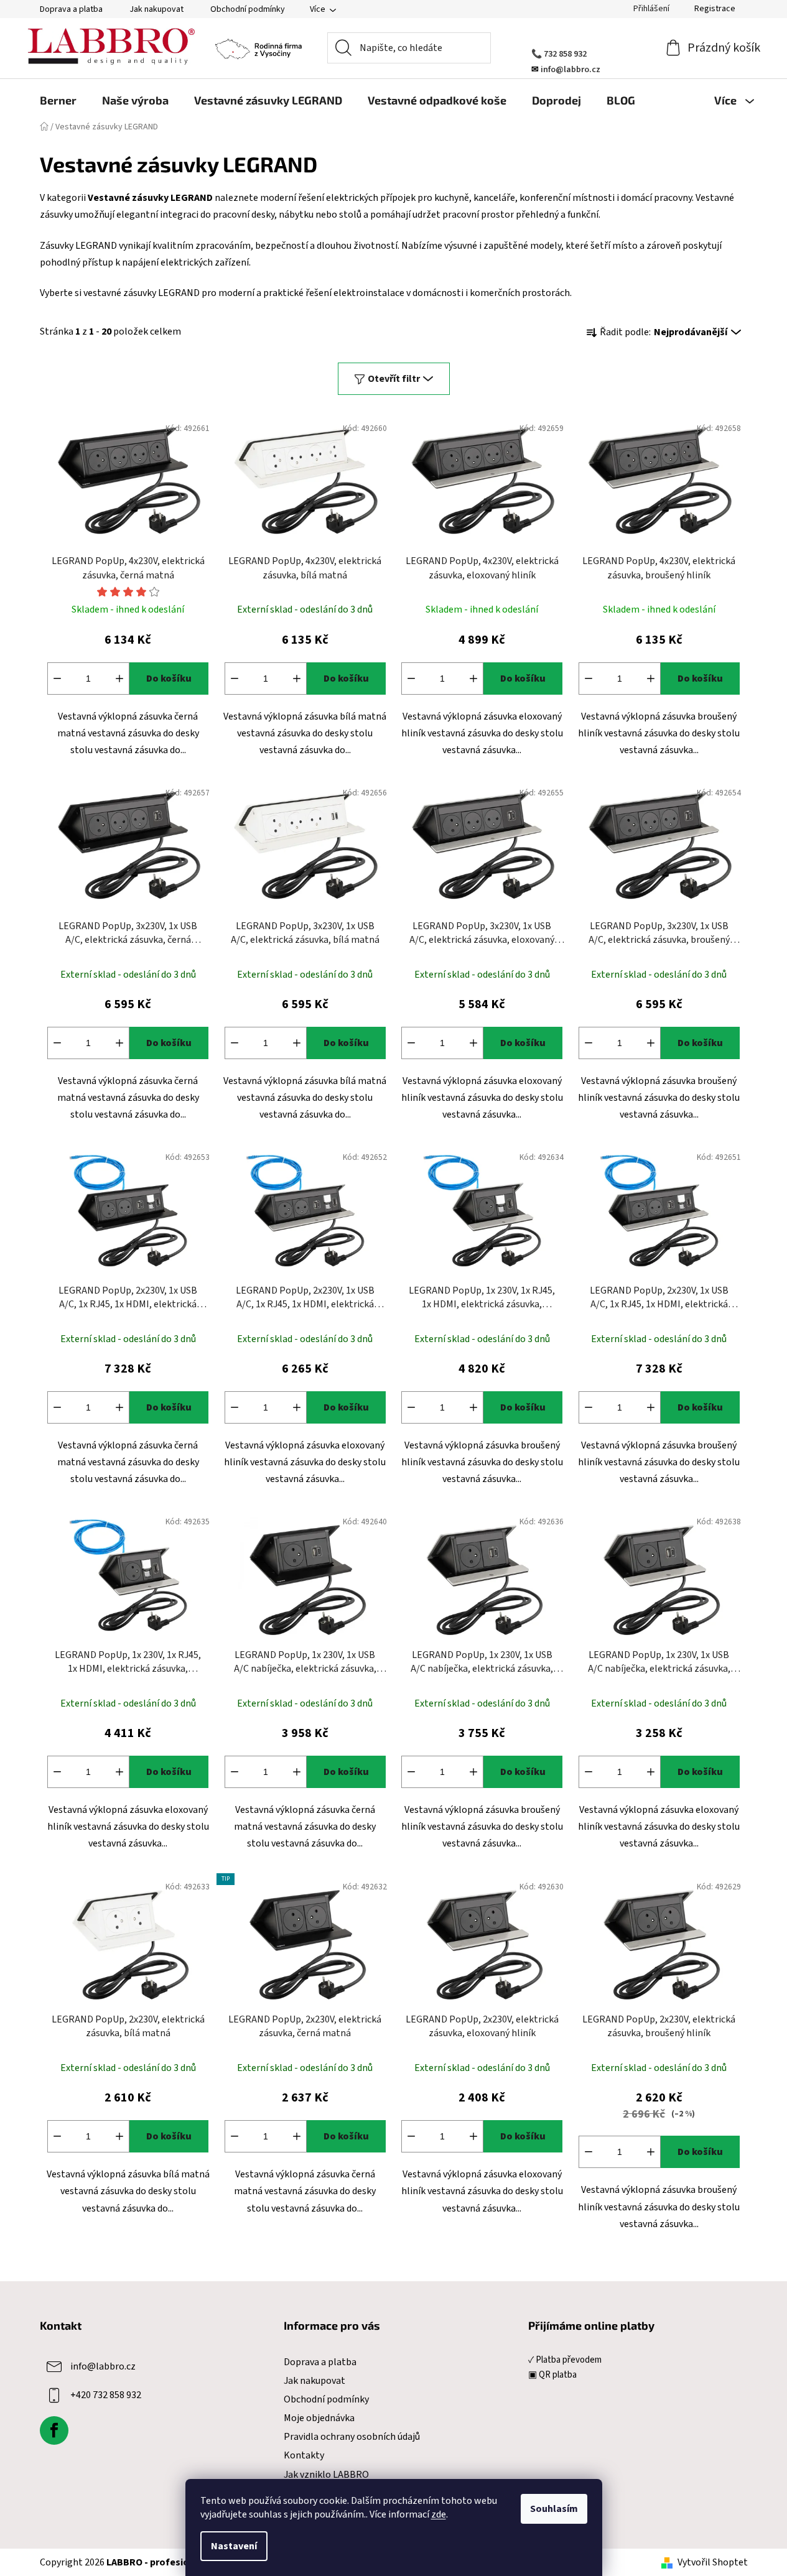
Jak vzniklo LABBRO (326, 2475)
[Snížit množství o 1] (57, 679)
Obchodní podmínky (248, 9)
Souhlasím (554, 2509)
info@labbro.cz (103, 2366)
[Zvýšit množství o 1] (119, 679)
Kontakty (304, 2455)
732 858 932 (565, 54)
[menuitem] (58, 100)
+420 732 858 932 (106, 2395)
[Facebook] (54, 2430)
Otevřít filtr (394, 379)
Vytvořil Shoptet (713, 2562)
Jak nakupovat (156, 9)
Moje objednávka (319, 2418)
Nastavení (234, 2546)
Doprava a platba (71, 9)
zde (439, 2514)
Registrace (715, 9)
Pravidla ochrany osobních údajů (352, 2437)
